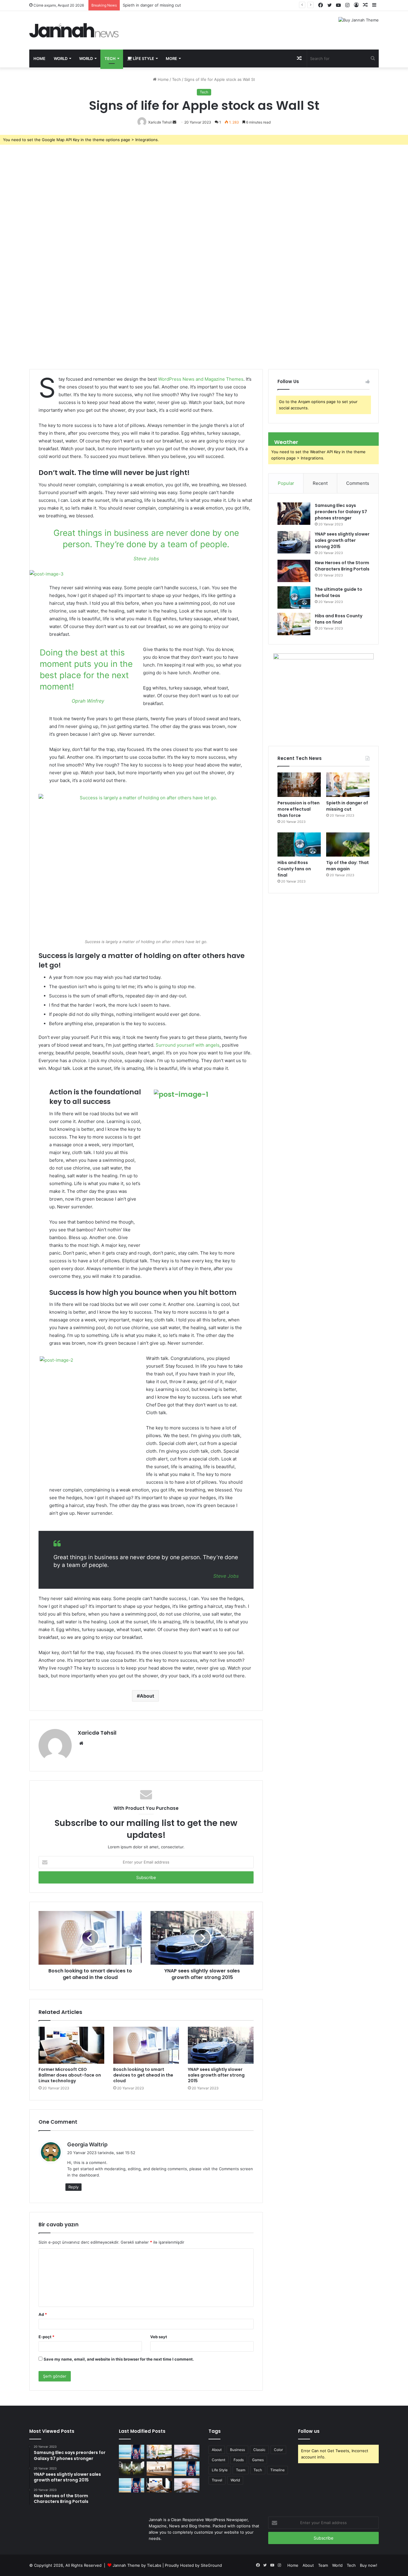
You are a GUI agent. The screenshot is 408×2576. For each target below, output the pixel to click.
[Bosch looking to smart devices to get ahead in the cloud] (146, 2045)
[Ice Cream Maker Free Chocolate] (187, 2452)
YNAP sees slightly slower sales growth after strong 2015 (216, 2075)
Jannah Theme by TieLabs (137, 2565)
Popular (286, 483)
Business (237, 2450)
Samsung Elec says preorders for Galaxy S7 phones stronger (341, 512)
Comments (358, 483)
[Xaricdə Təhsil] (74, 30)
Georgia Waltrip (87, 2144)
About (147, 1696)
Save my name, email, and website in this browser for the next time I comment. (119, 2359)
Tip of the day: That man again (348, 866)
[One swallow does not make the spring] (159, 2452)
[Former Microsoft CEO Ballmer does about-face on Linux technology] (71, 2045)
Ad (43, 2314)
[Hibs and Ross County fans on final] (294, 624)
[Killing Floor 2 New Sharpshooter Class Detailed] (159, 2469)
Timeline (277, 2470)
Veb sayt (159, 2337)
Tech (110, 58)
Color (278, 2450)
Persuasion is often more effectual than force (299, 809)
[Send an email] (174, 122)
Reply (73, 2187)
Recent (320, 483)
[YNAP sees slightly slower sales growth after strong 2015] (221, 2045)
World (61, 58)
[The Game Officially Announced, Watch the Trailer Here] (187, 2469)
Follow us (309, 2431)
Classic (259, 2450)
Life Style (143, 58)
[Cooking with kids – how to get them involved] (187, 2485)
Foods (239, 2460)
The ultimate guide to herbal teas (339, 592)
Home (39, 58)
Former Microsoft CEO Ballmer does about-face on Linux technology (70, 2075)
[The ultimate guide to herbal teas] (294, 597)
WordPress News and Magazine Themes (201, 379)
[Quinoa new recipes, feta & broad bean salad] (159, 2485)
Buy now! (369, 2565)
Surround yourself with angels (188, 1045)
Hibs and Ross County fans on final (339, 619)
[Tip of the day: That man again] (348, 845)
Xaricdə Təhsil (97, 1733)
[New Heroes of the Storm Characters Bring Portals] (294, 571)
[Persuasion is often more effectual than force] (299, 785)
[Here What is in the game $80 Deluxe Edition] (132, 2469)
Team (241, 2470)
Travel (217, 2480)
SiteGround (211, 2565)
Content (218, 2460)
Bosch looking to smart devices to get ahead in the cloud (143, 2075)
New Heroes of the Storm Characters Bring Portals (342, 566)
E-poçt (46, 2337)
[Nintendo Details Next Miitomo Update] (132, 2485)
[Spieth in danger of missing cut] (348, 785)
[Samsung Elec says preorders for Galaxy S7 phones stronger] (294, 514)
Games (258, 2460)
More (171, 58)
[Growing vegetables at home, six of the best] (132, 2452)
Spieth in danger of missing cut (347, 806)
